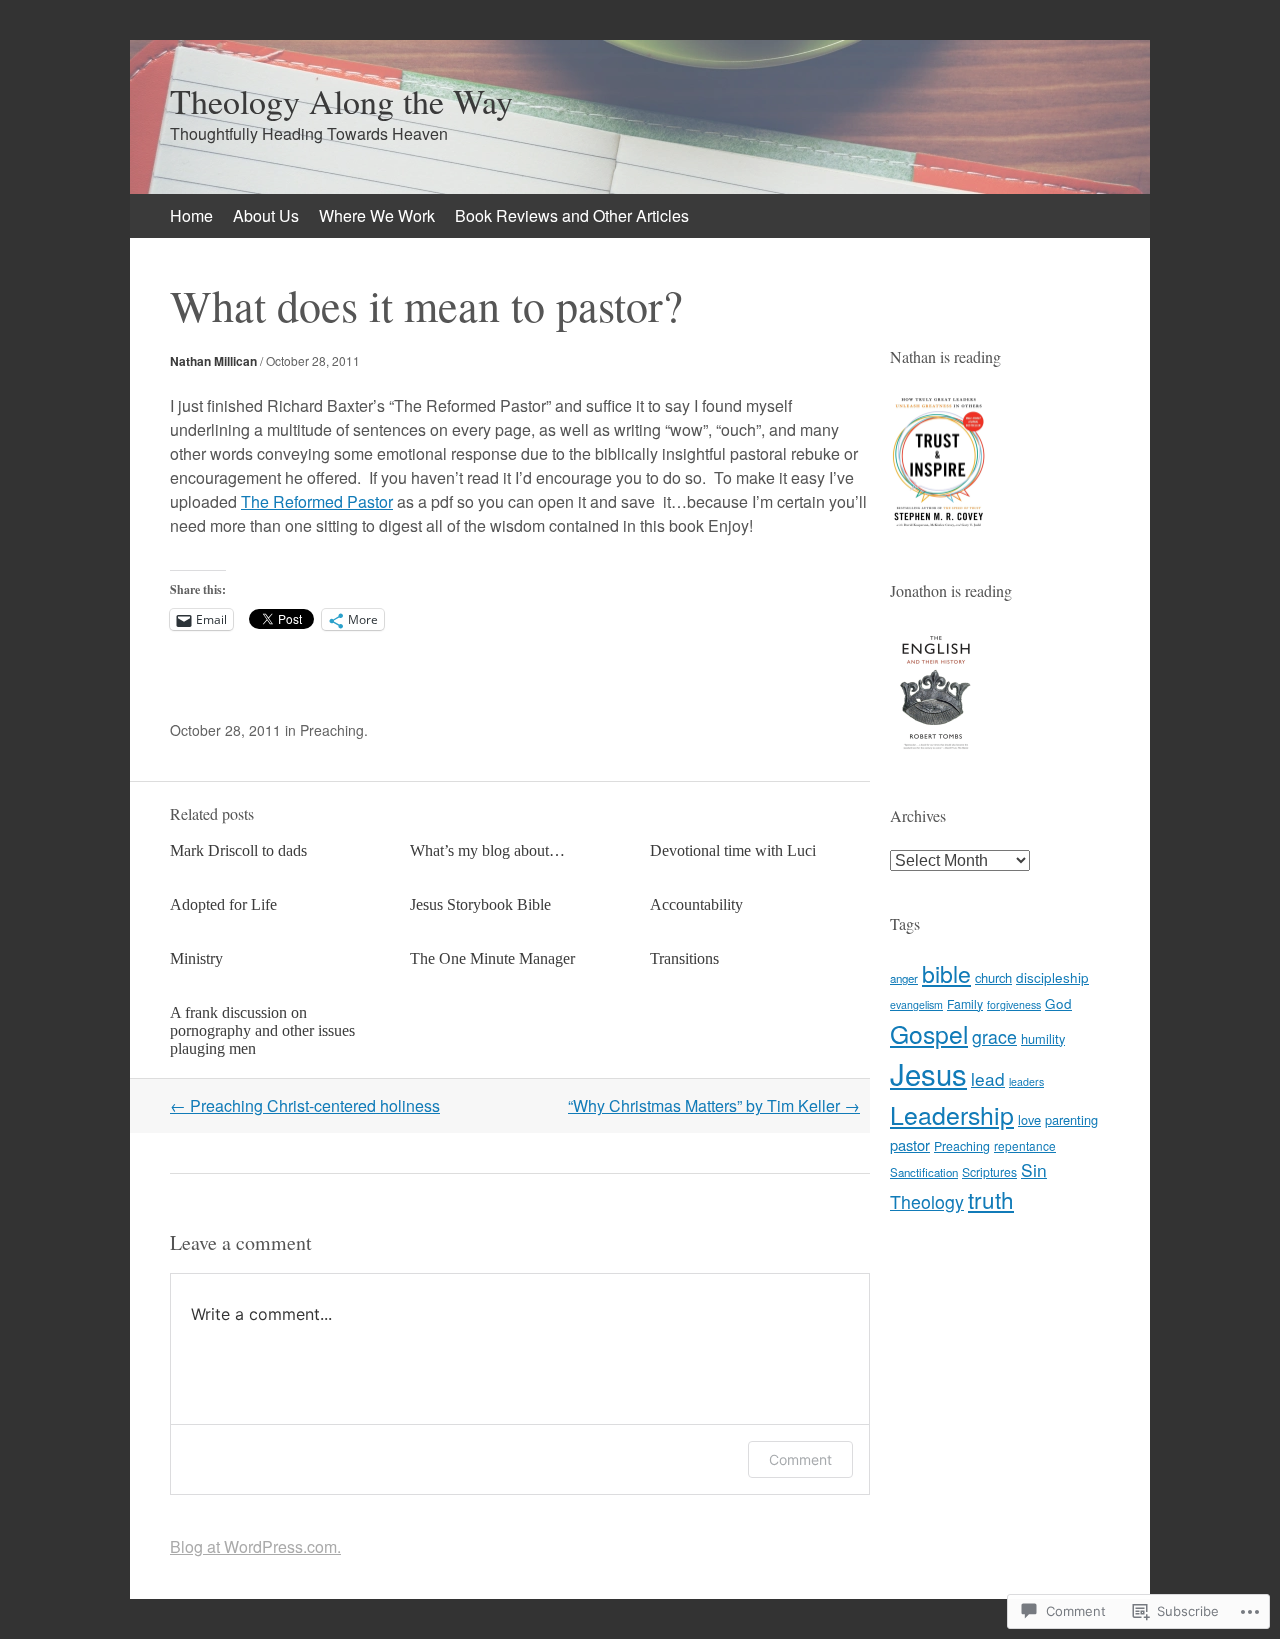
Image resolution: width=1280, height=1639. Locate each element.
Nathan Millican (213, 361)
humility (1043, 1038)
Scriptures (989, 1171)
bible (946, 973)
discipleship (1052, 977)
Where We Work (377, 215)
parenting (1071, 1119)
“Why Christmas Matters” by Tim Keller (714, 1105)
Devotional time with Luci (733, 850)
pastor (910, 1144)
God (1058, 1003)
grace (994, 1036)
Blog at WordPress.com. (255, 1546)
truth (991, 1199)
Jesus (928, 1073)
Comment (800, 1459)
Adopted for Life (223, 904)
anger (904, 978)
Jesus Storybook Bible (480, 904)
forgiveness (1014, 1004)
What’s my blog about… (487, 850)
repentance (1025, 1145)
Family (965, 1003)
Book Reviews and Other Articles (572, 215)
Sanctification (924, 1172)
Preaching (332, 730)
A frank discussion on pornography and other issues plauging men (262, 1030)
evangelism (916, 1004)
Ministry (196, 958)
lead (988, 1078)
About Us (266, 215)
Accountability (696, 904)
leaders (1026, 1081)
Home (191, 215)
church (993, 977)
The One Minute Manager (492, 958)
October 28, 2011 (313, 360)
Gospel (929, 1033)
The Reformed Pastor (317, 501)
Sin (1034, 1169)
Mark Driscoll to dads (238, 850)
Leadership (952, 1114)
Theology (927, 1201)
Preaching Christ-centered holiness (305, 1105)
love (1029, 1119)
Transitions (684, 958)
